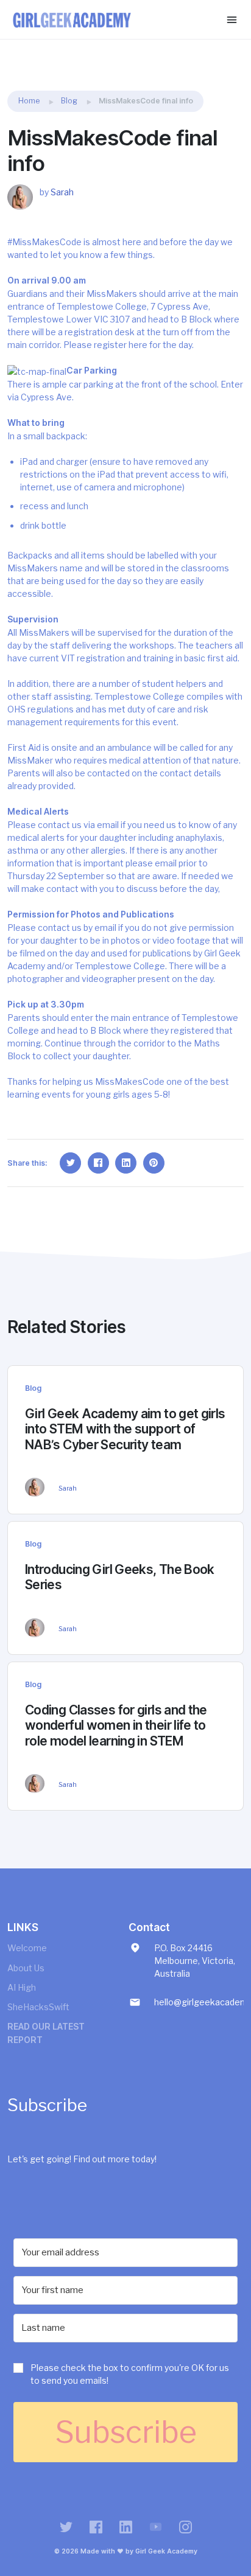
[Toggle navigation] (232, 20)
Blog (69, 101)
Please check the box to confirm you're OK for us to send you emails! (130, 2374)
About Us (26, 1968)
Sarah (62, 192)
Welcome (27, 1948)
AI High (22, 1987)
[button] (125, 2377)
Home (29, 101)
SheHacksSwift (38, 2007)
